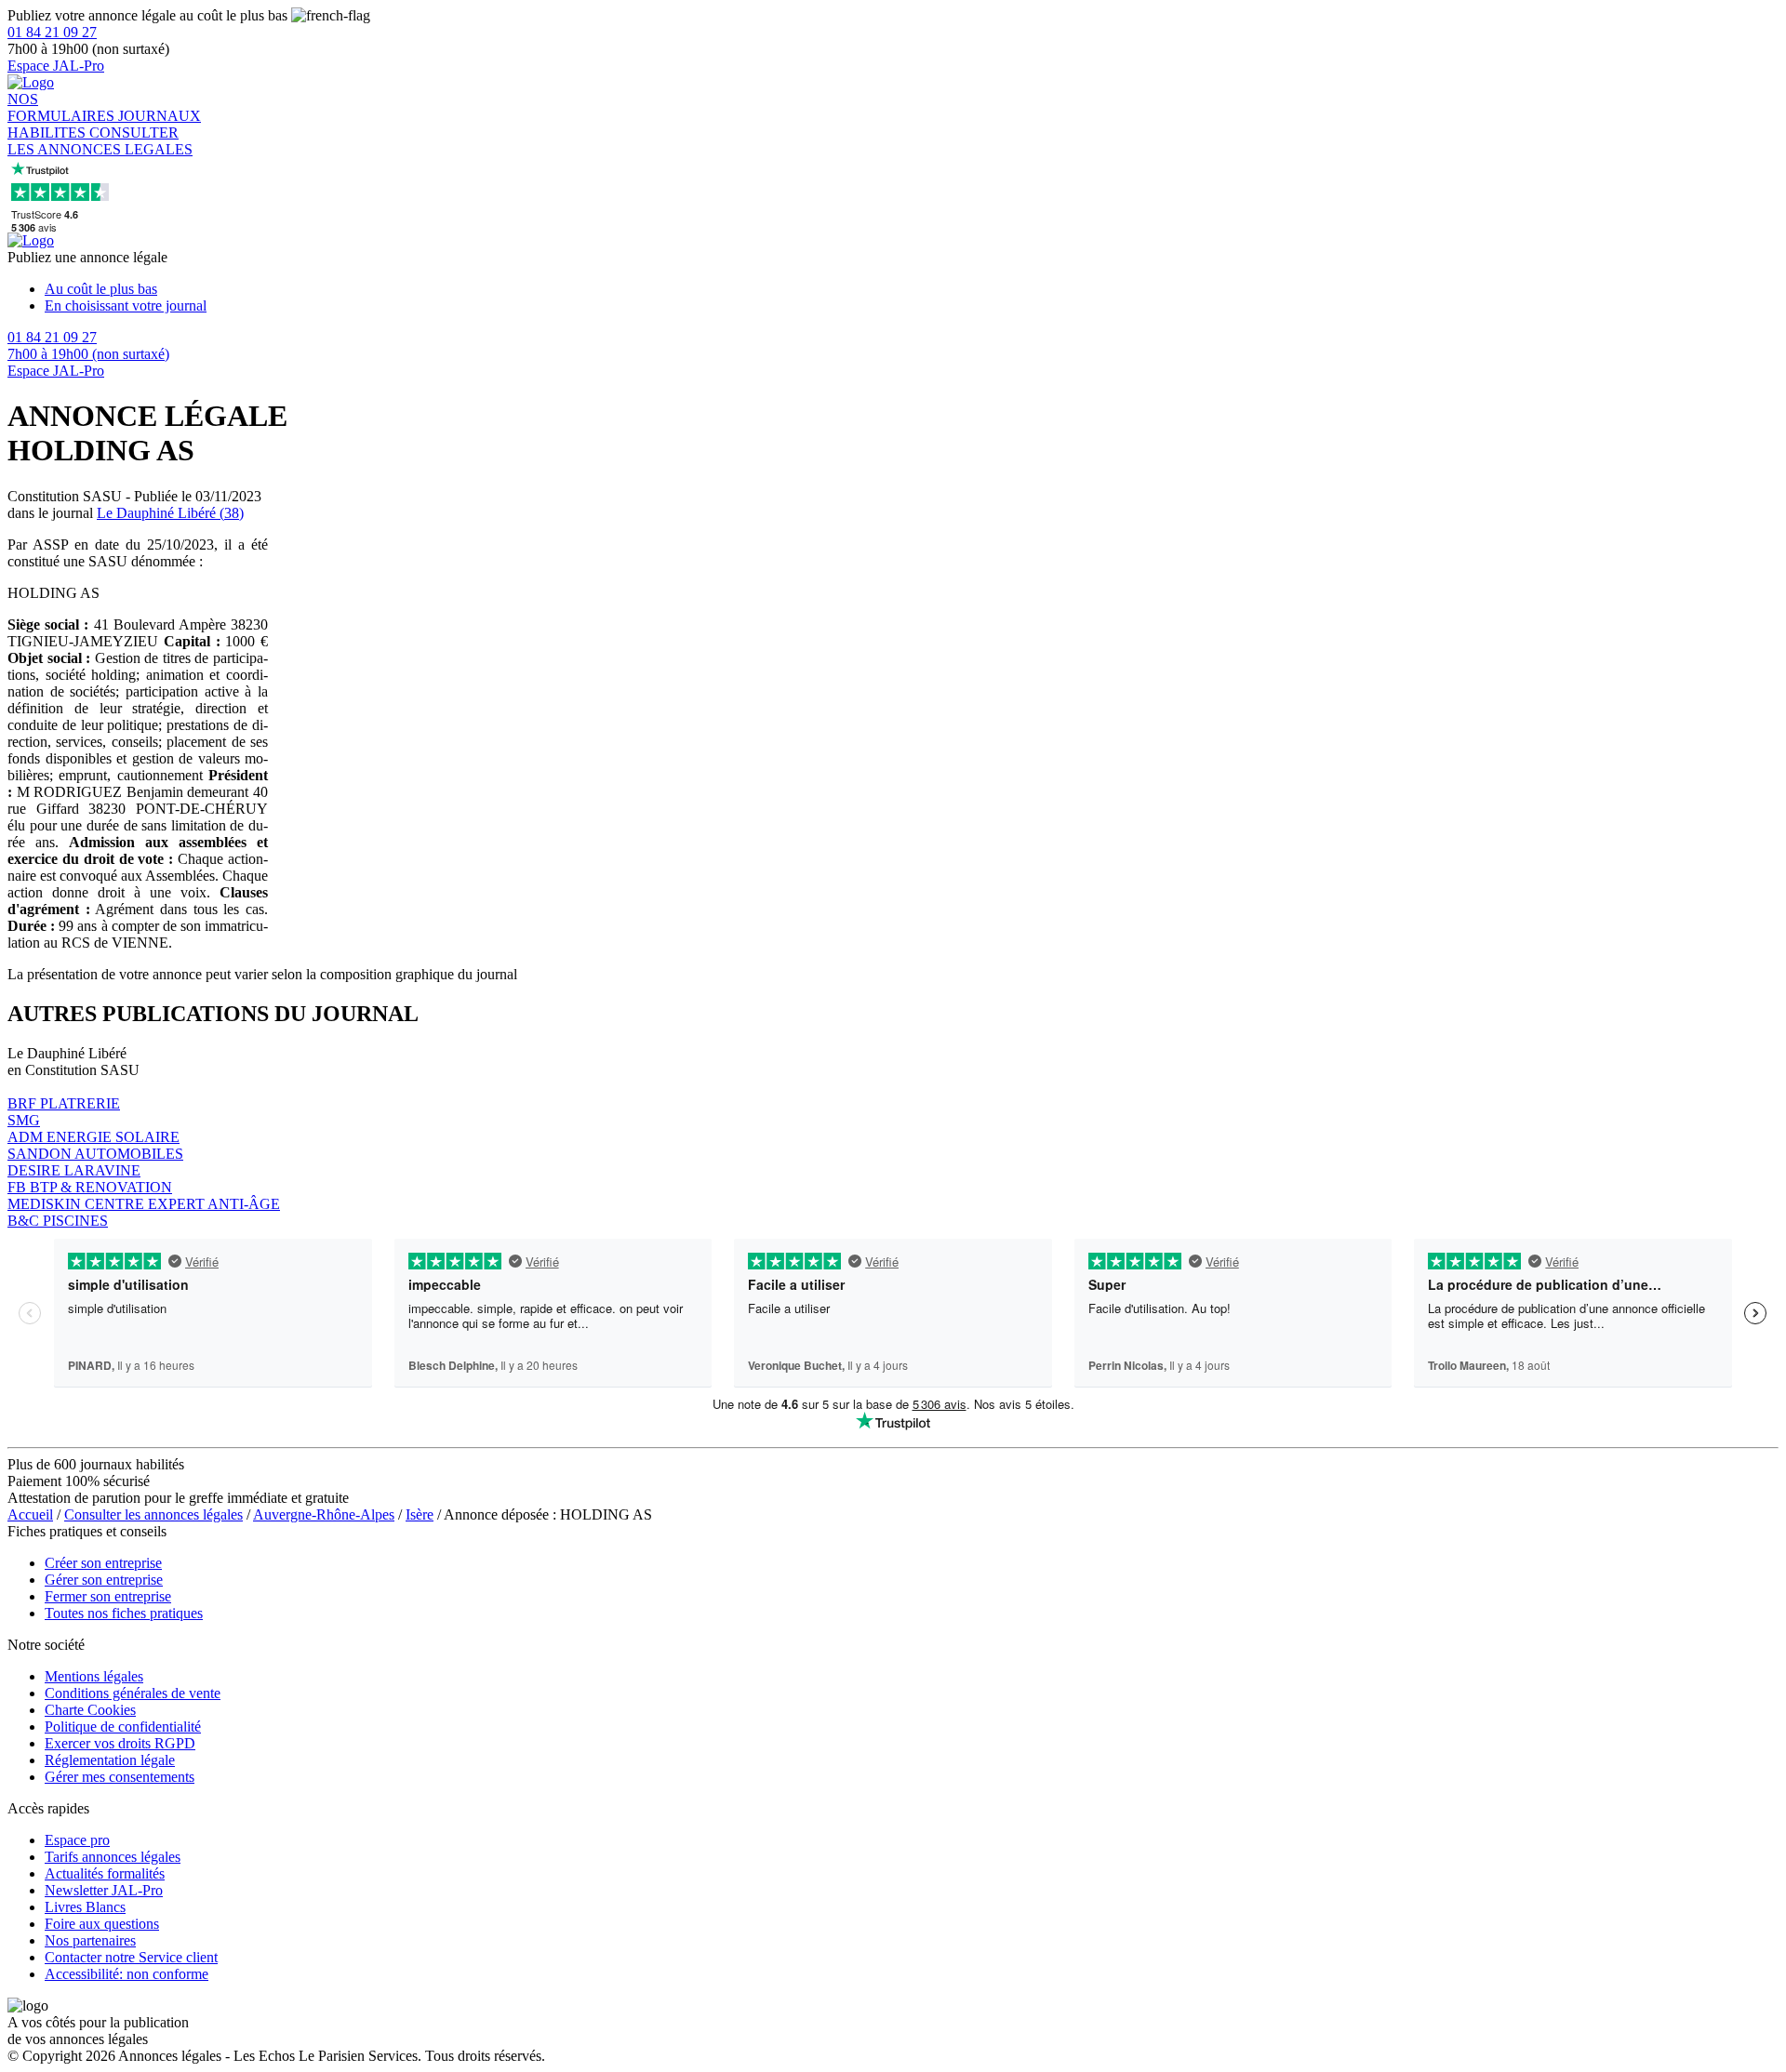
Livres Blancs (85, 1907)
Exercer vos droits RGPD (120, 1743)
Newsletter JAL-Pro (104, 1890)
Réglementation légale (110, 1760)
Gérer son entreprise (104, 1580)
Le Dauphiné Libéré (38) (170, 513)
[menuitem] (912, 289)
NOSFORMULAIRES (63, 107)
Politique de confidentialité (123, 1727)
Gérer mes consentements (120, 1777)
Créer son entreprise (103, 1563)
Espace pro (77, 1840)
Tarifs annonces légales (113, 1857)
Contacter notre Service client (131, 1957)
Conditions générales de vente (133, 1693)
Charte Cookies (90, 1710)
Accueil (30, 1514)
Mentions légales (94, 1676)
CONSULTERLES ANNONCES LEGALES (100, 141)
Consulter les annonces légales (153, 1514)
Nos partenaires (90, 1940)
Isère (420, 1514)
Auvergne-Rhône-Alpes (324, 1514)
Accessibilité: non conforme (127, 1974)
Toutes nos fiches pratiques (124, 1613)
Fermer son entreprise (108, 1596)
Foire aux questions (102, 1924)
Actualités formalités (105, 1873)
